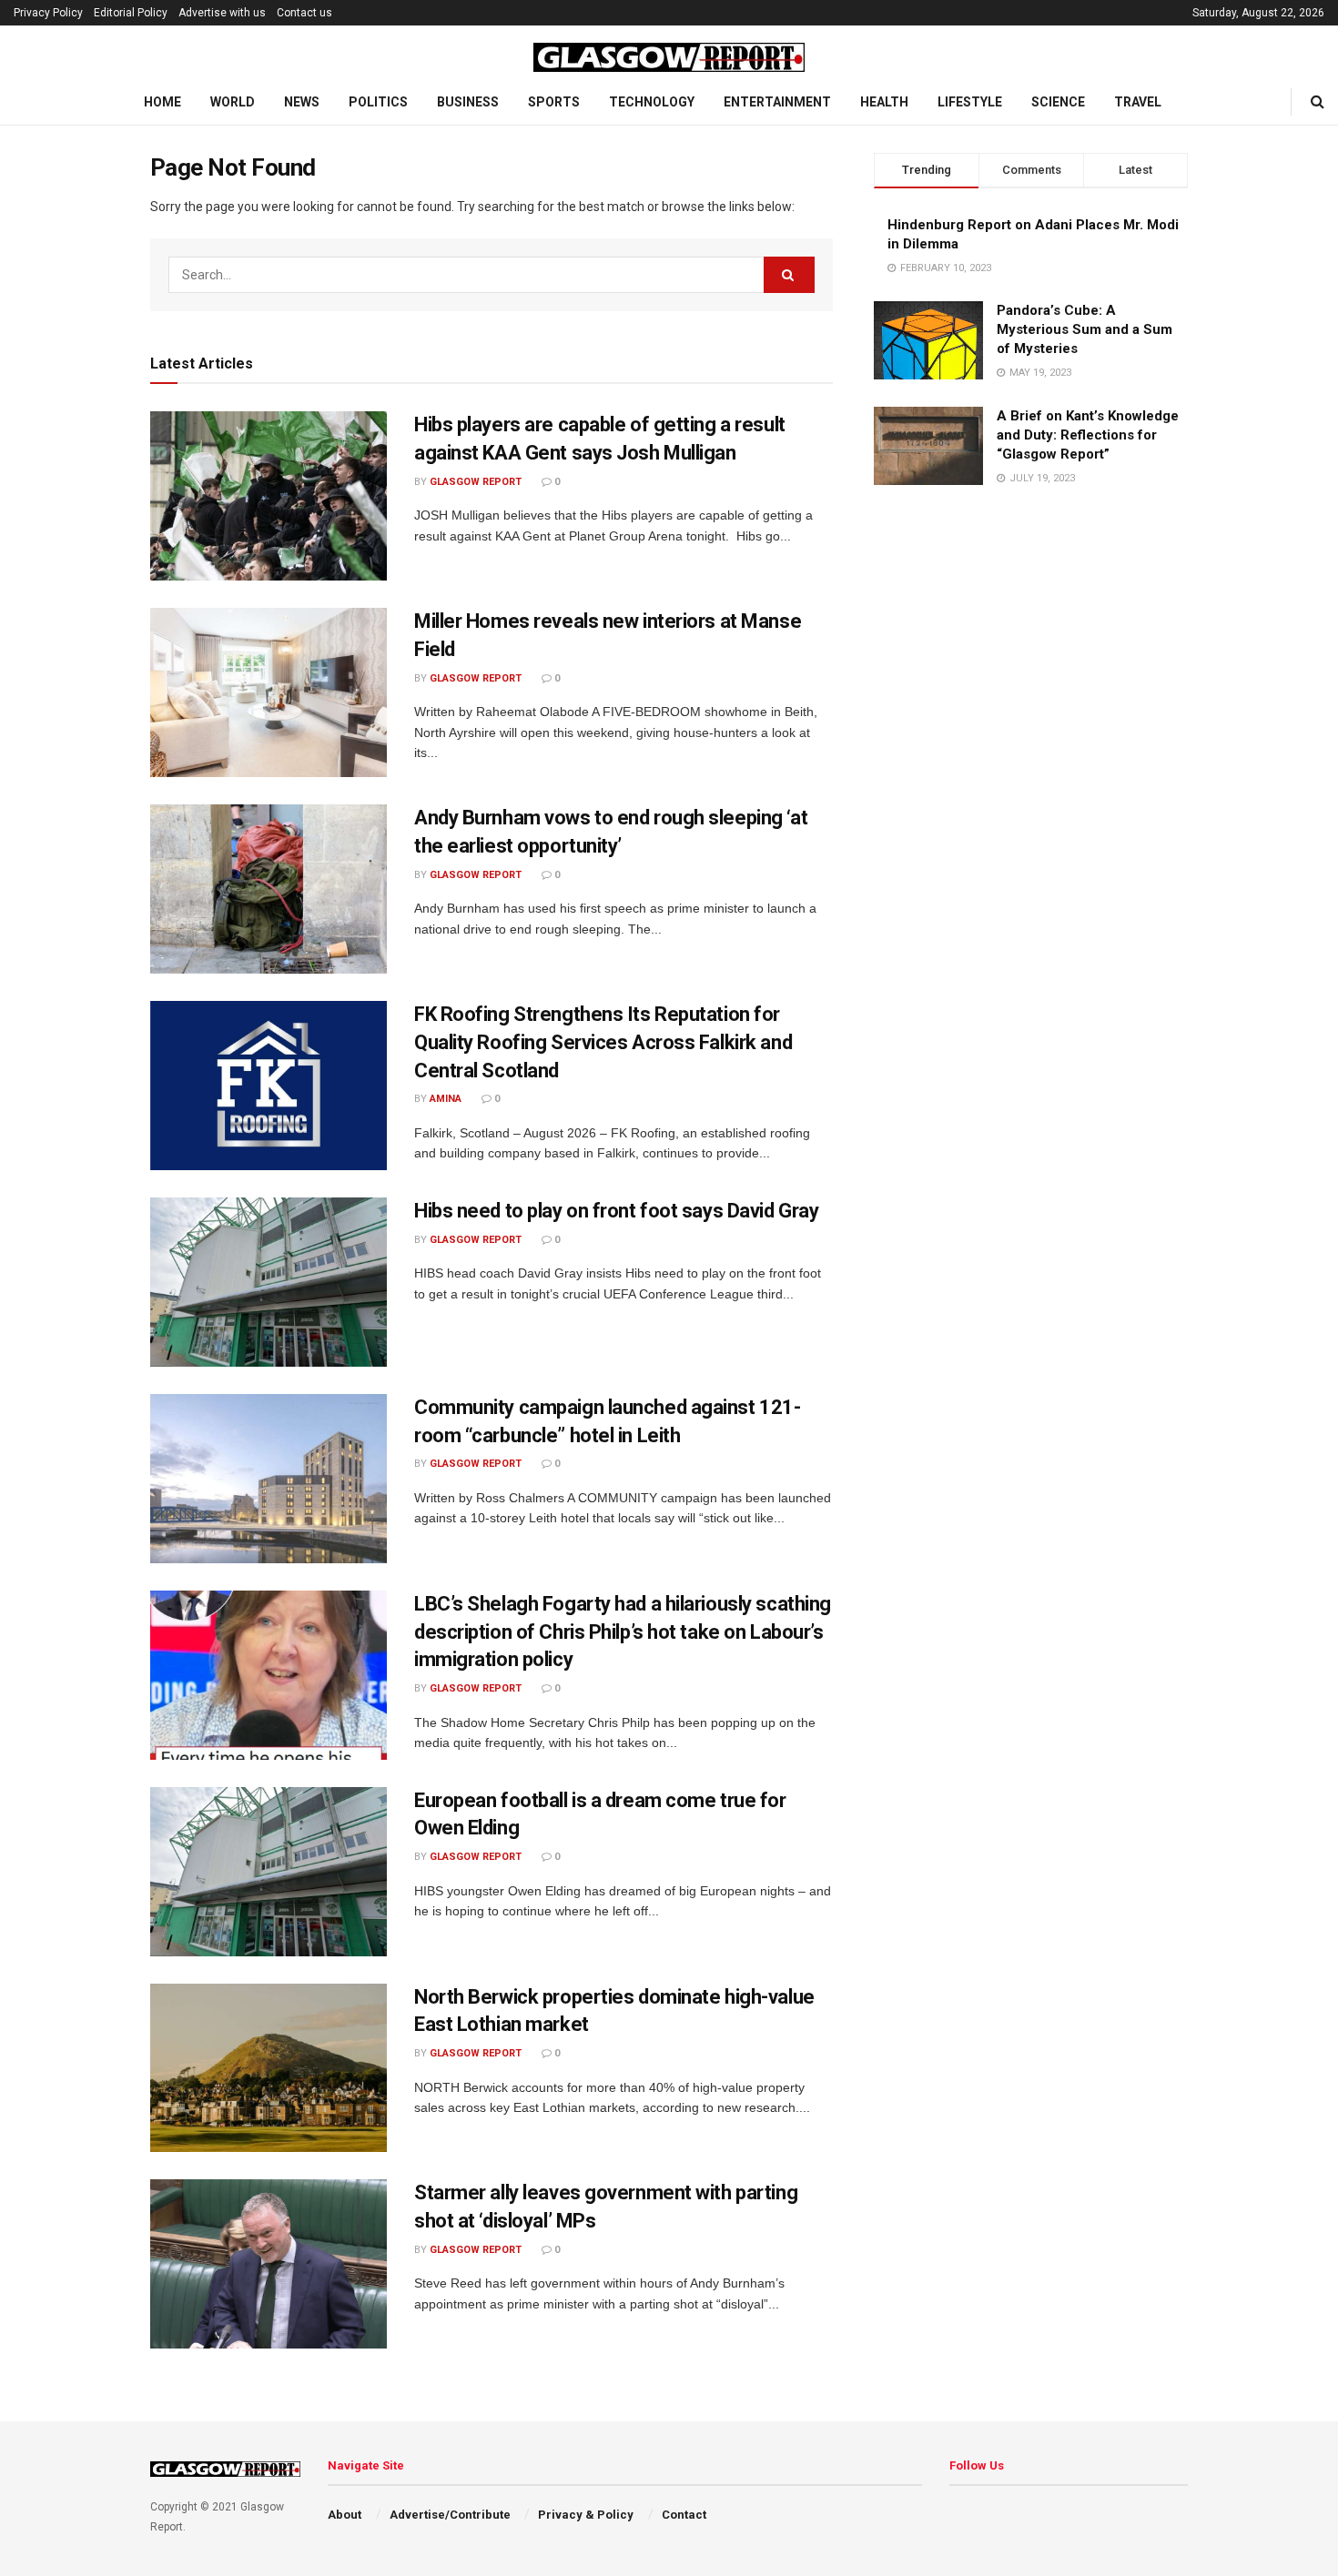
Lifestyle (970, 102)
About (345, 2515)
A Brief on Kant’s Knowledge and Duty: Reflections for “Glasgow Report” (1088, 435)
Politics (378, 102)
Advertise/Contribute (450, 2515)
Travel (1138, 102)
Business (468, 102)
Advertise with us (222, 13)
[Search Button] (1318, 102)
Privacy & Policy (586, 2515)
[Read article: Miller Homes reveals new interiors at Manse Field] (269, 692)
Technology (652, 102)
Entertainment (777, 102)
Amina (446, 1099)
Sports (554, 102)
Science (1058, 102)
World (233, 102)
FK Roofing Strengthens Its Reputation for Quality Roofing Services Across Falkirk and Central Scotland (603, 1042)
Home (162, 102)
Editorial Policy (131, 13)
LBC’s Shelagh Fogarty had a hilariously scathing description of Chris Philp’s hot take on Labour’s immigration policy (623, 1632)
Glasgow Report (476, 482)
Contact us (304, 13)
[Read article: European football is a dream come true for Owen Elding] (269, 1872)
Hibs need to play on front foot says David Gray (616, 1211)
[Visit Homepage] (669, 53)
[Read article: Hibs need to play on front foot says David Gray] (269, 1282)
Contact (684, 2515)
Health (884, 102)
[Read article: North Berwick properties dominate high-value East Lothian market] (269, 2068)
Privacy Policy (48, 13)
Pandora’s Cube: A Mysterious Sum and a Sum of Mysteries (1085, 329)
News (302, 102)
